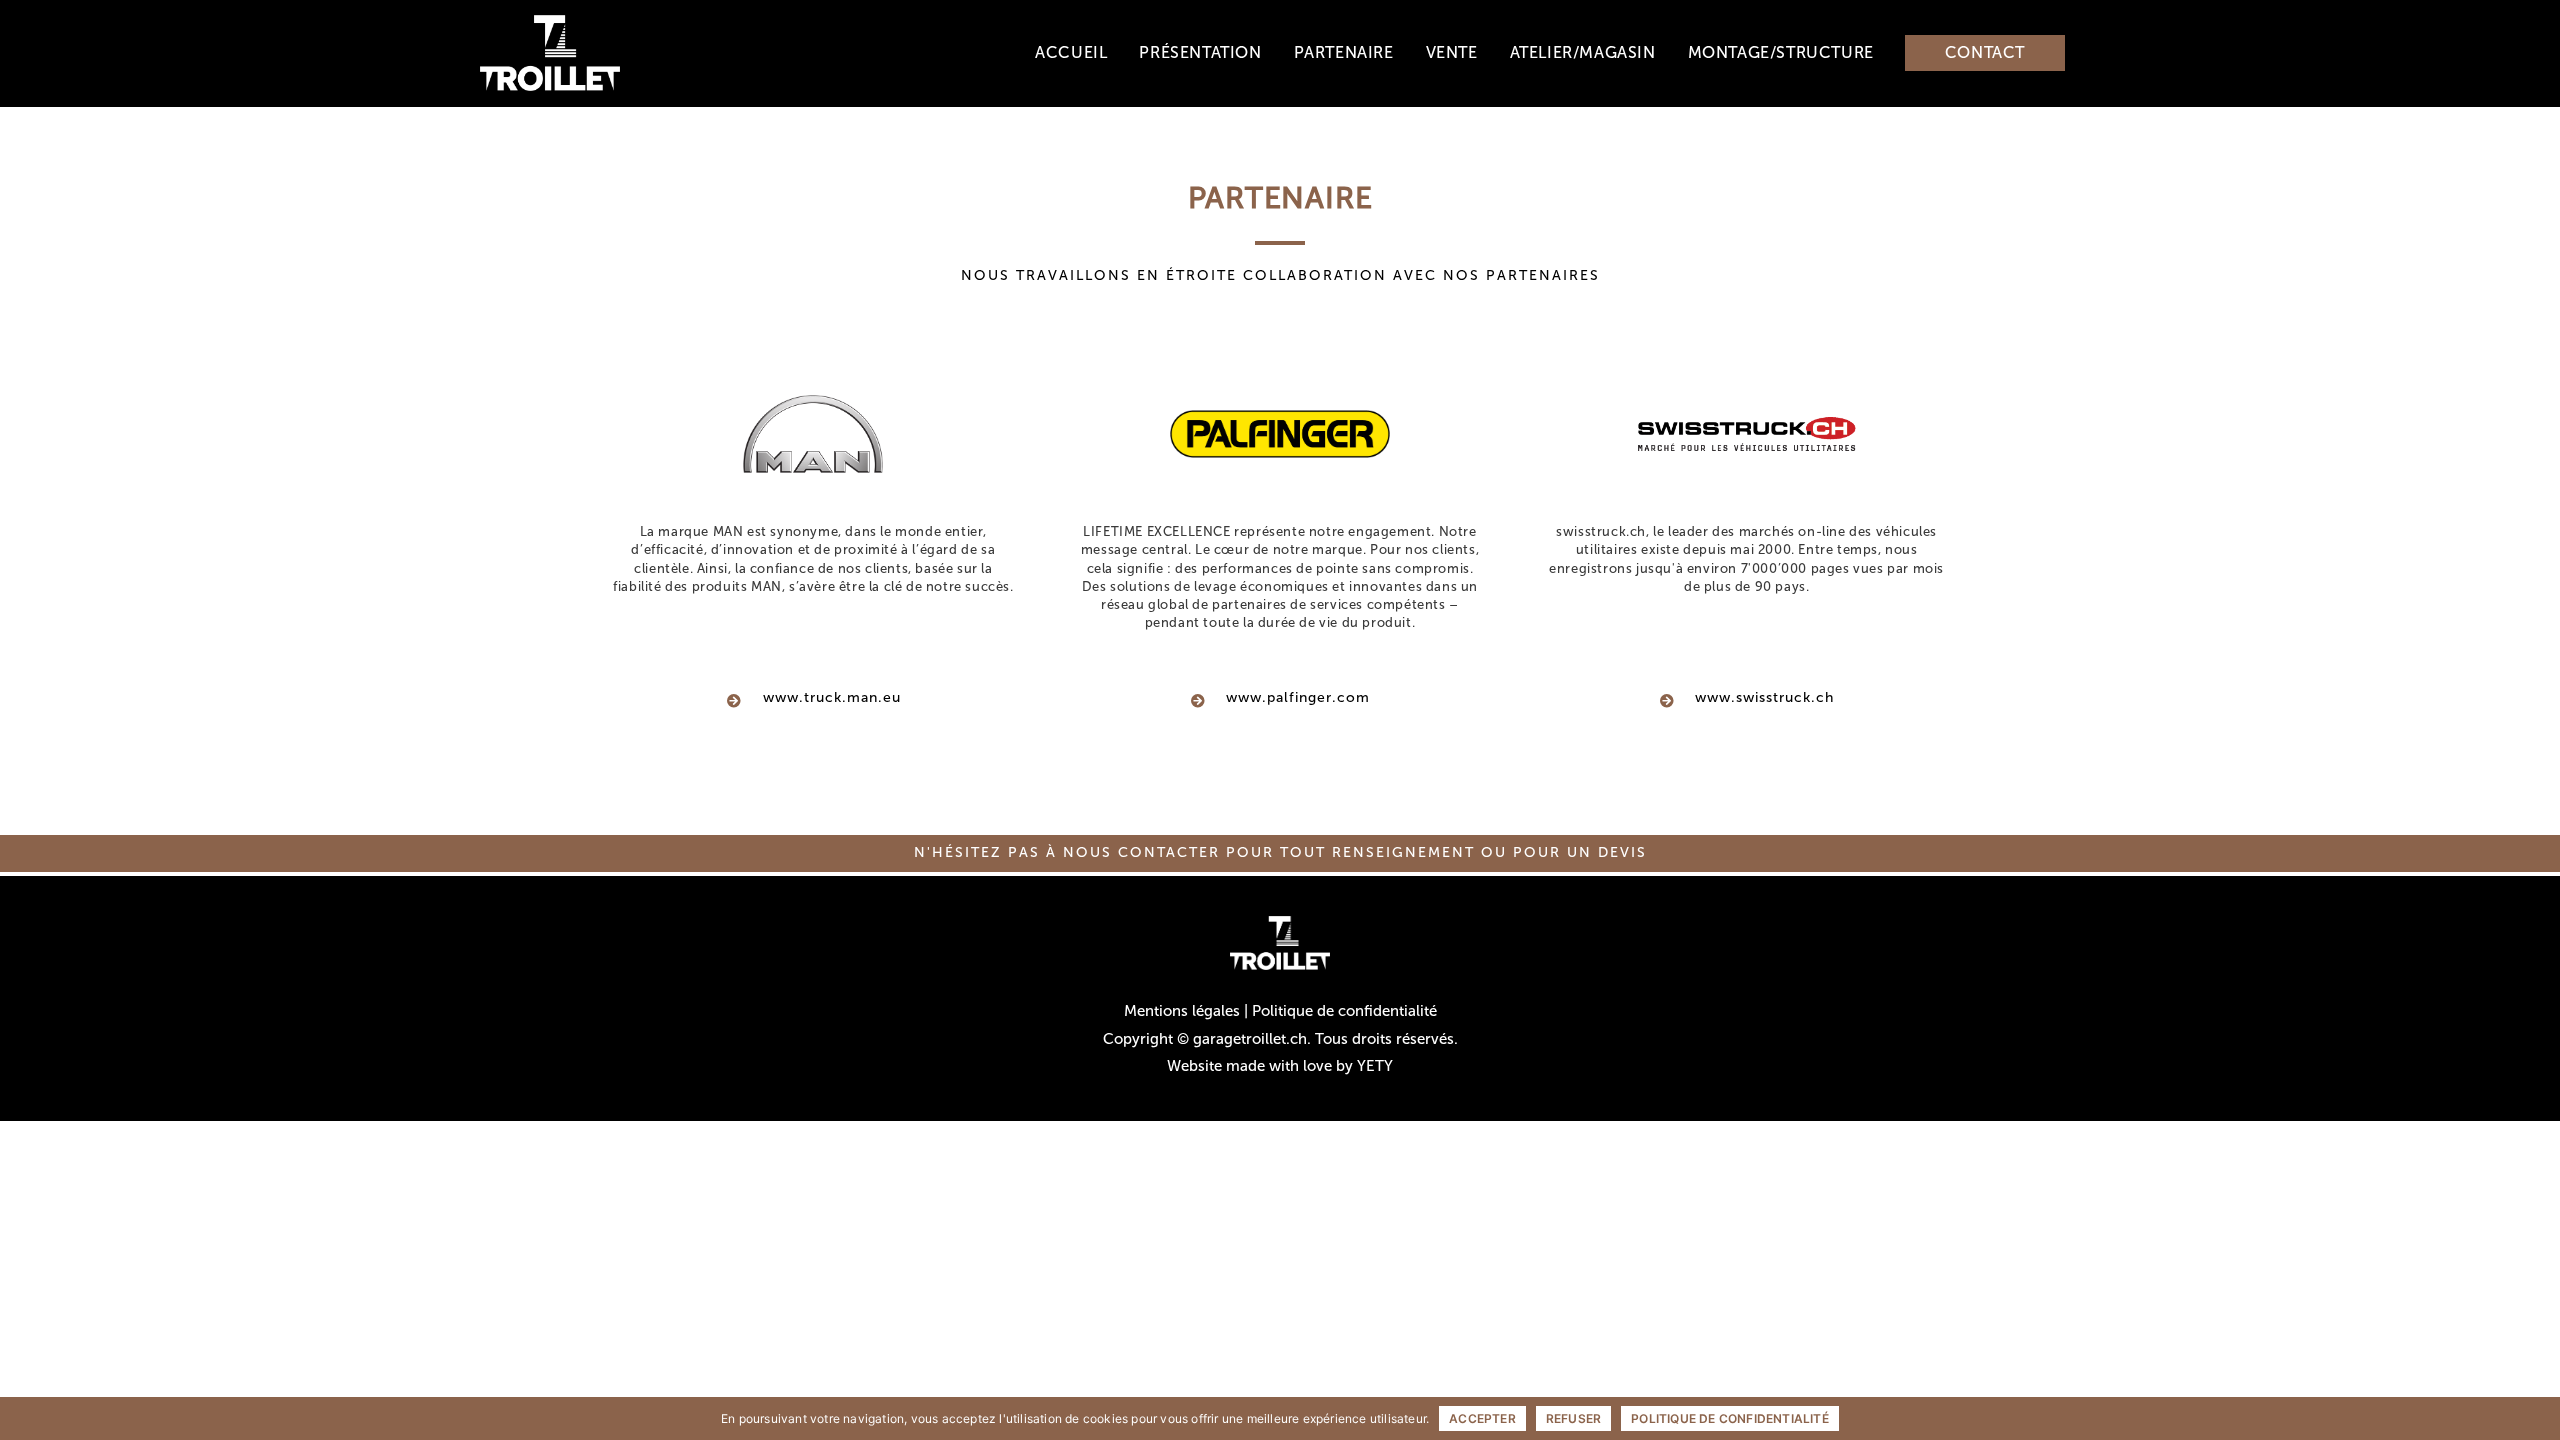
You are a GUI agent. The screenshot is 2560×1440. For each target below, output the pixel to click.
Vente (1452, 52)
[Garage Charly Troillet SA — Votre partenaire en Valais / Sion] (550, 52)
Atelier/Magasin (1583, 52)
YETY (1375, 1066)
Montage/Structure (1781, 52)
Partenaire (1344, 52)
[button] (1985, 53)
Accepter (1482, 1418)
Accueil (1071, 52)
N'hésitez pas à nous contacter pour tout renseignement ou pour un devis (1280, 852)
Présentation (1200, 52)
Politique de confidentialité (1344, 1011)
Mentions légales (1182, 1011)
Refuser (1573, 1418)
